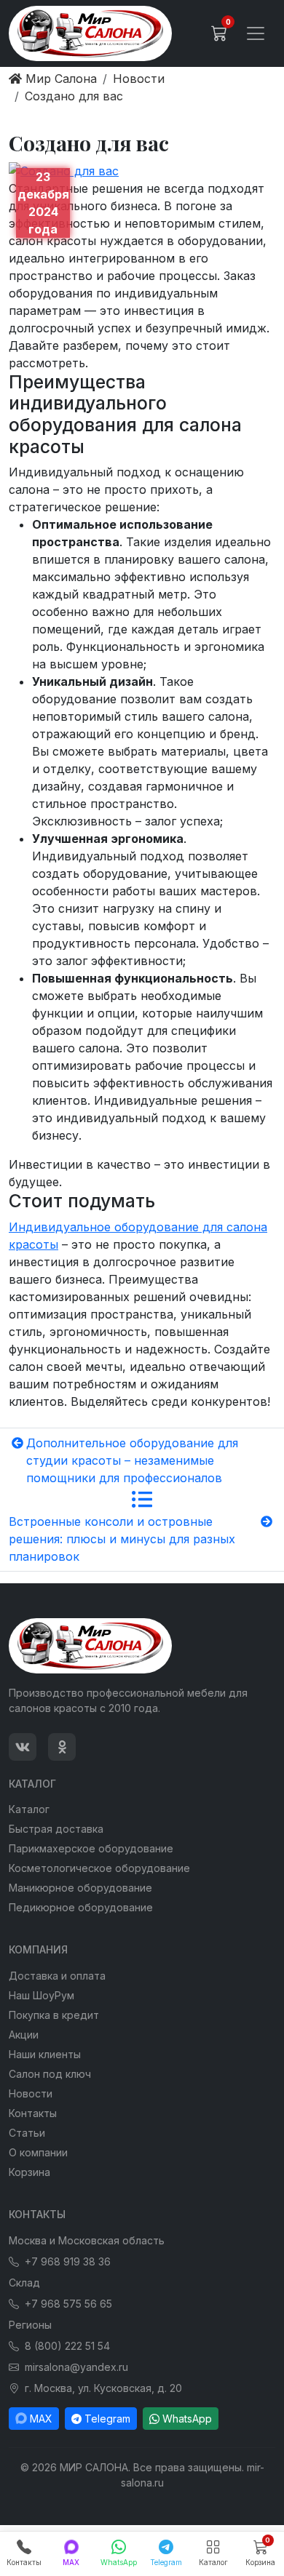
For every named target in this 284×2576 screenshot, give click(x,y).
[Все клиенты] (142, 1500)
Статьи (27, 2133)
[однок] (62, 1747)
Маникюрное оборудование (80, 1888)
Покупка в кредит (54, 2015)
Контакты (33, 2113)
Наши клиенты (45, 2054)
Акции (24, 2035)
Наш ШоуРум (42, 1995)
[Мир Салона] (90, 33)
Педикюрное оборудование (81, 1907)
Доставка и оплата (57, 1976)
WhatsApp (187, 2419)
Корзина (29, 2172)
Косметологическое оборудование (99, 1868)
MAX (41, 2419)
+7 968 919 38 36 (68, 2261)
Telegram (107, 2419)
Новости (31, 2093)
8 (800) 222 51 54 (67, 2346)
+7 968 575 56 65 (68, 2304)
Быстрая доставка (56, 1829)
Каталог (29, 1809)
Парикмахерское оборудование (91, 1848)
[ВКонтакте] (23, 1747)
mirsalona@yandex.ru (76, 2367)
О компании (38, 2152)
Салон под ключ (50, 2074)
